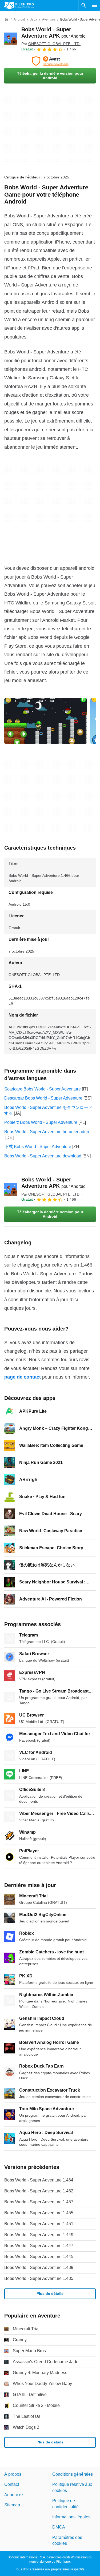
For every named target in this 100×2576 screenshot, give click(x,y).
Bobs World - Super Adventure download (43, 1156)
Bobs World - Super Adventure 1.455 (39, 2213)
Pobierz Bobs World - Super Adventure (41, 1122)
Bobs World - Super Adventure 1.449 (39, 2235)
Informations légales (71, 2517)
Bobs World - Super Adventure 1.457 (39, 2202)
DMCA (59, 2527)
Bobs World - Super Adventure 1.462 (39, 2191)
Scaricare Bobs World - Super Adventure (43, 1089)
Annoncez (14, 2495)
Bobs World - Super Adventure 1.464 (39, 2180)
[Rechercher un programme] (84, 5)
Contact (12, 2484)
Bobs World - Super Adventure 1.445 (39, 2257)
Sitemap (12, 2505)
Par (51, 44)
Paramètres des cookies (67, 2540)
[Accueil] (6, 19)
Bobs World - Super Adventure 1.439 (39, 2268)
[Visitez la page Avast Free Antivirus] (50, 61)
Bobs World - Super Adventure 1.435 (39, 2278)
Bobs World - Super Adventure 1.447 (39, 2246)
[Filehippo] (19, 5)
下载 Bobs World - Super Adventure (38, 1147)
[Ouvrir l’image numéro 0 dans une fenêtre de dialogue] (46, 721)
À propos (13, 2474)
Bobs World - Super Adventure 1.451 (39, 2224)
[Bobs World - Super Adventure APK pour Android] (11, 39)
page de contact (23, 1377)
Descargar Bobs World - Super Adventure (43, 1098)
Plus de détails (50, 2294)
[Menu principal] (95, 5)
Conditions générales (73, 2474)
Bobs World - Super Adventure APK (53, 1183)
